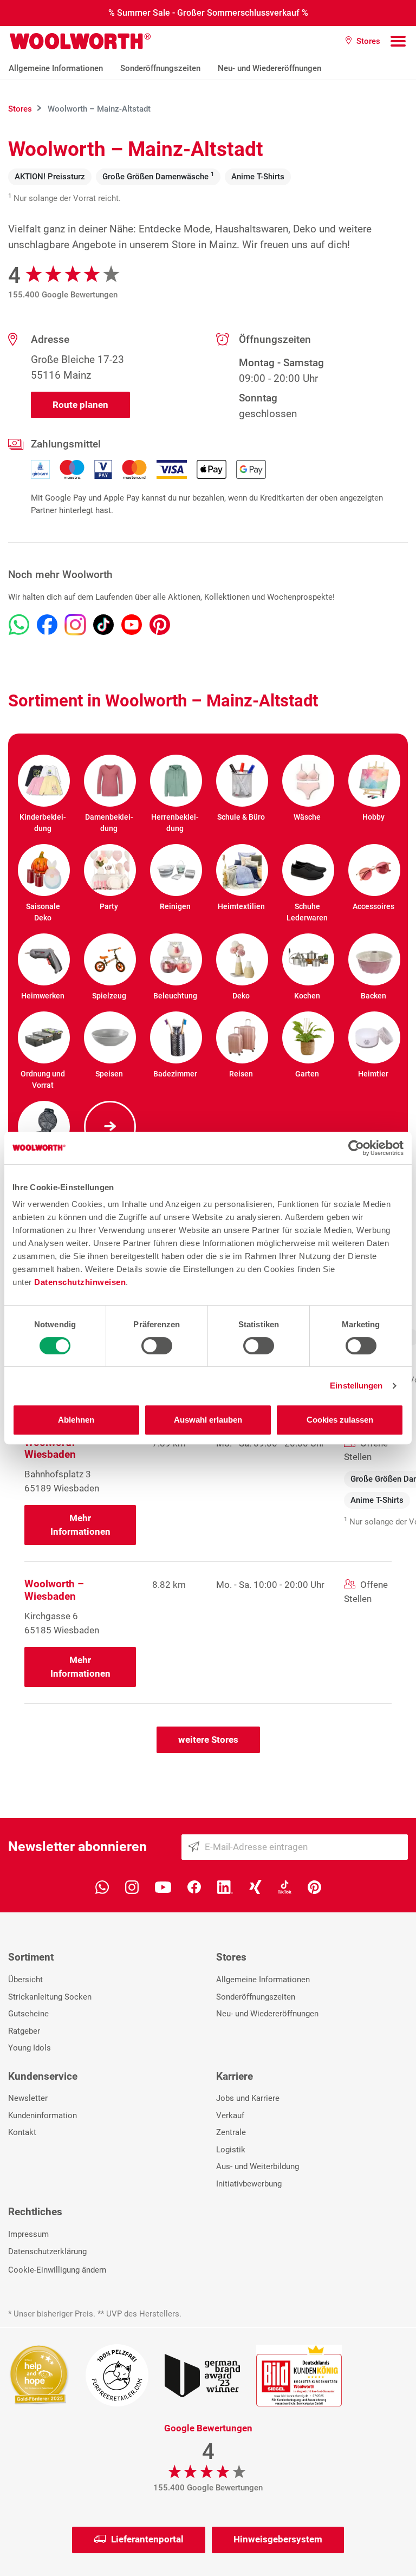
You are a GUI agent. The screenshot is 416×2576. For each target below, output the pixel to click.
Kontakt (22, 2132)
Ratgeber (24, 2031)
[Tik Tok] (285, 1886)
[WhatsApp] (102, 1886)
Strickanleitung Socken (50, 1997)
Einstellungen (356, 1386)
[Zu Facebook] (47, 625)
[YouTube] (163, 1886)
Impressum (28, 2234)
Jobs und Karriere (248, 2098)
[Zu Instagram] (75, 625)
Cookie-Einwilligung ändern (57, 2270)
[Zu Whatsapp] (19, 625)
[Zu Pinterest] (160, 625)
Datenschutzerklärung (47, 2251)
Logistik (231, 2150)
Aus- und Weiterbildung (258, 2166)
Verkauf (230, 2116)
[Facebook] (194, 1886)
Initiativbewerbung (249, 2184)
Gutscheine (28, 2014)
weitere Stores (208, 1740)
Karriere (235, 2076)
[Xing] (255, 1886)
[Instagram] (132, 1886)
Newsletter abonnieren (77, 1847)
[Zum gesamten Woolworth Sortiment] (109, 1127)
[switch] (157, 1346)
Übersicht (25, 1980)
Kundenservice (43, 2076)
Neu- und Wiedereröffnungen (269, 68)
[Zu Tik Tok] (103, 625)
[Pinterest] (314, 1886)
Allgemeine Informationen (56, 68)
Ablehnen (76, 1420)
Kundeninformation (43, 2116)
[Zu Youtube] (132, 625)
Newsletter (28, 2098)
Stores (231, 1957)
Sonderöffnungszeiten (160, 68)
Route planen (80, 405)
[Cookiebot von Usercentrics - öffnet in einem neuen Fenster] (356, 1148)
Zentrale (231, 2132)
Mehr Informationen (80, 1525)
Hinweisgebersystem (278, 2539)
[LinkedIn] (225, 1886)
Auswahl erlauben (208, 1420)
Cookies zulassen (340, 1420)
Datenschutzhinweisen (80, 1282)
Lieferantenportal (147, 2539)
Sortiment (31, 1957)
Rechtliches (35, 2212)
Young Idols (30, 2048)
